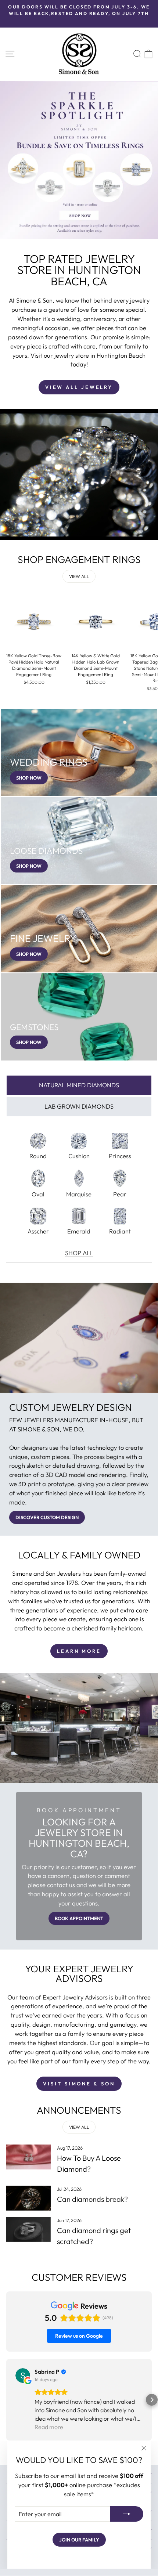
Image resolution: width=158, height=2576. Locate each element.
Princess (120, 1156)
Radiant (120, 1231)
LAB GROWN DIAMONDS (79, 1106)
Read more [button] (49, 2427)
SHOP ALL (79, 1253)
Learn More (79, 1651)
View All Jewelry (79, 387)
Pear (120, 1194)
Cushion (79, 1156)
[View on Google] (23, 2376)
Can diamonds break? (92, 2199)
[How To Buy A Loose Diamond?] (28, 2157)
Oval (38, 1194)
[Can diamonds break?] (28, 2198)
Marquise (79, 1194)
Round (38, 1156)
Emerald (79, 1231)
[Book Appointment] (79, 1867)
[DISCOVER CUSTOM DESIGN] (79, 1464)
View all (79, 576)
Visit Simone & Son (79, 2084)
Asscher (38, 1231)
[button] (6, 2400)
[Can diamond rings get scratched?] (28, 2229)
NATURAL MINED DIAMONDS (79, 1085)
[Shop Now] (79, 752)
